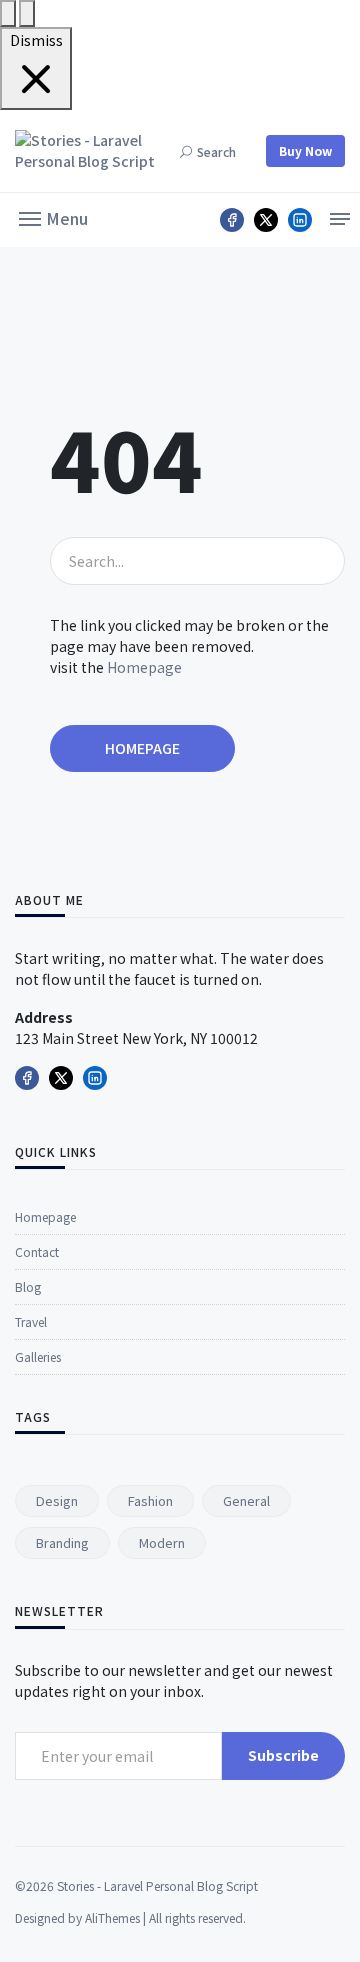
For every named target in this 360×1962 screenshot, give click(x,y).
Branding (62, 1542)
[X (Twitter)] (266, 220)
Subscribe (283, 1755)
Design (57, 1500)
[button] (53, 217)
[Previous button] (27, 13)
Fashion (150, 1500)
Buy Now (305, 150)
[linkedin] (300, 220)
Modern (162, 1542)
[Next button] (8, 13)
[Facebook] (232, 220)
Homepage (144, 667)
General (246, 1500)
